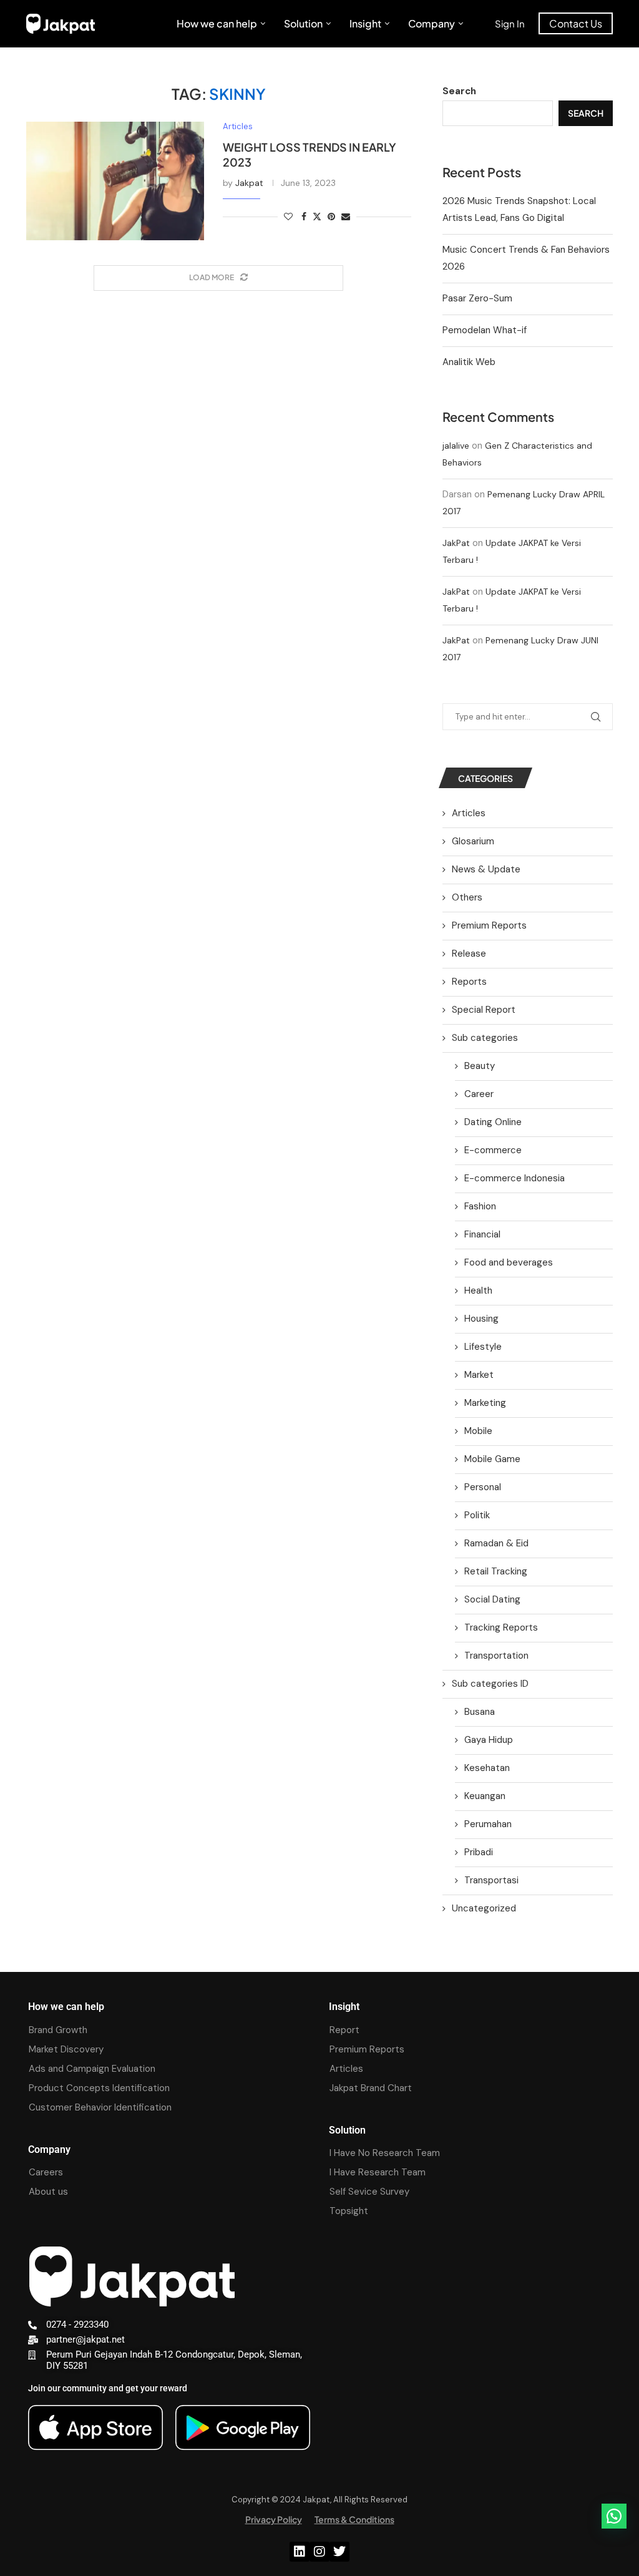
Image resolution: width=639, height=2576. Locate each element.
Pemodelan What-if (485, 330)
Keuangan (485, 1796)
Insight (365, 23)
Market (479, 1375)
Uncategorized (484, 1908)
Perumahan (488, 1824)
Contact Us (576, 23)
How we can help (217, 23)
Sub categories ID (490, 1684)
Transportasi (491, 1880)
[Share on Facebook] (304, 217)
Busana (480, 1712)
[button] (614, 2516)
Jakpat (249, 183)
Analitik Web (469, 362)
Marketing (485, 1403)
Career (479, 1094)
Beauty (480, 1066)
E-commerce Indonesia (515, 1178)
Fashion (480, 1206)
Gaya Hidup (489, 1740)
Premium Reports (489, 925)
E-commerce (493, 1150)
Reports (469, 982)
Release (469, 954)
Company (432, 23)
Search (459, 91)
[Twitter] (339, 2552)
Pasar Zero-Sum (477, 298)
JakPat (456, 543)
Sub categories (485, 1038)
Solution (303, 23)
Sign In (510, 23)
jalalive (456, 446)
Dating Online (493, 1122)
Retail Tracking (496, 1571)
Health (478, 1290)
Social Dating (492, 1599)
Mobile (478, 1431)
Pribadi (479, 1852)
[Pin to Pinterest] (331, 217)
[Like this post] (288, 217)
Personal (483, 1487)
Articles (469, 813)
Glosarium (473, 841)
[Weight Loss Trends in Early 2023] (115, 181)
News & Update (486, 869)
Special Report (484, 1010)
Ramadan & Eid (496, 1543)
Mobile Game (492, 1459)
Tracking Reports (501, 1627)
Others (467, 897)
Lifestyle (483, 1347)
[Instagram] (319, 2552)
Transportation (496, 1656)
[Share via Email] (346, 217)
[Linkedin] (300, 2552)
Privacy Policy (274, 2519)
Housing (481, 1319)
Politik (477, 1515)
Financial (482, 1234)
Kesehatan (487, 1768)
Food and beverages (509, 1262)
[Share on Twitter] (317, 217)
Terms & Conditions (354, 2519)
